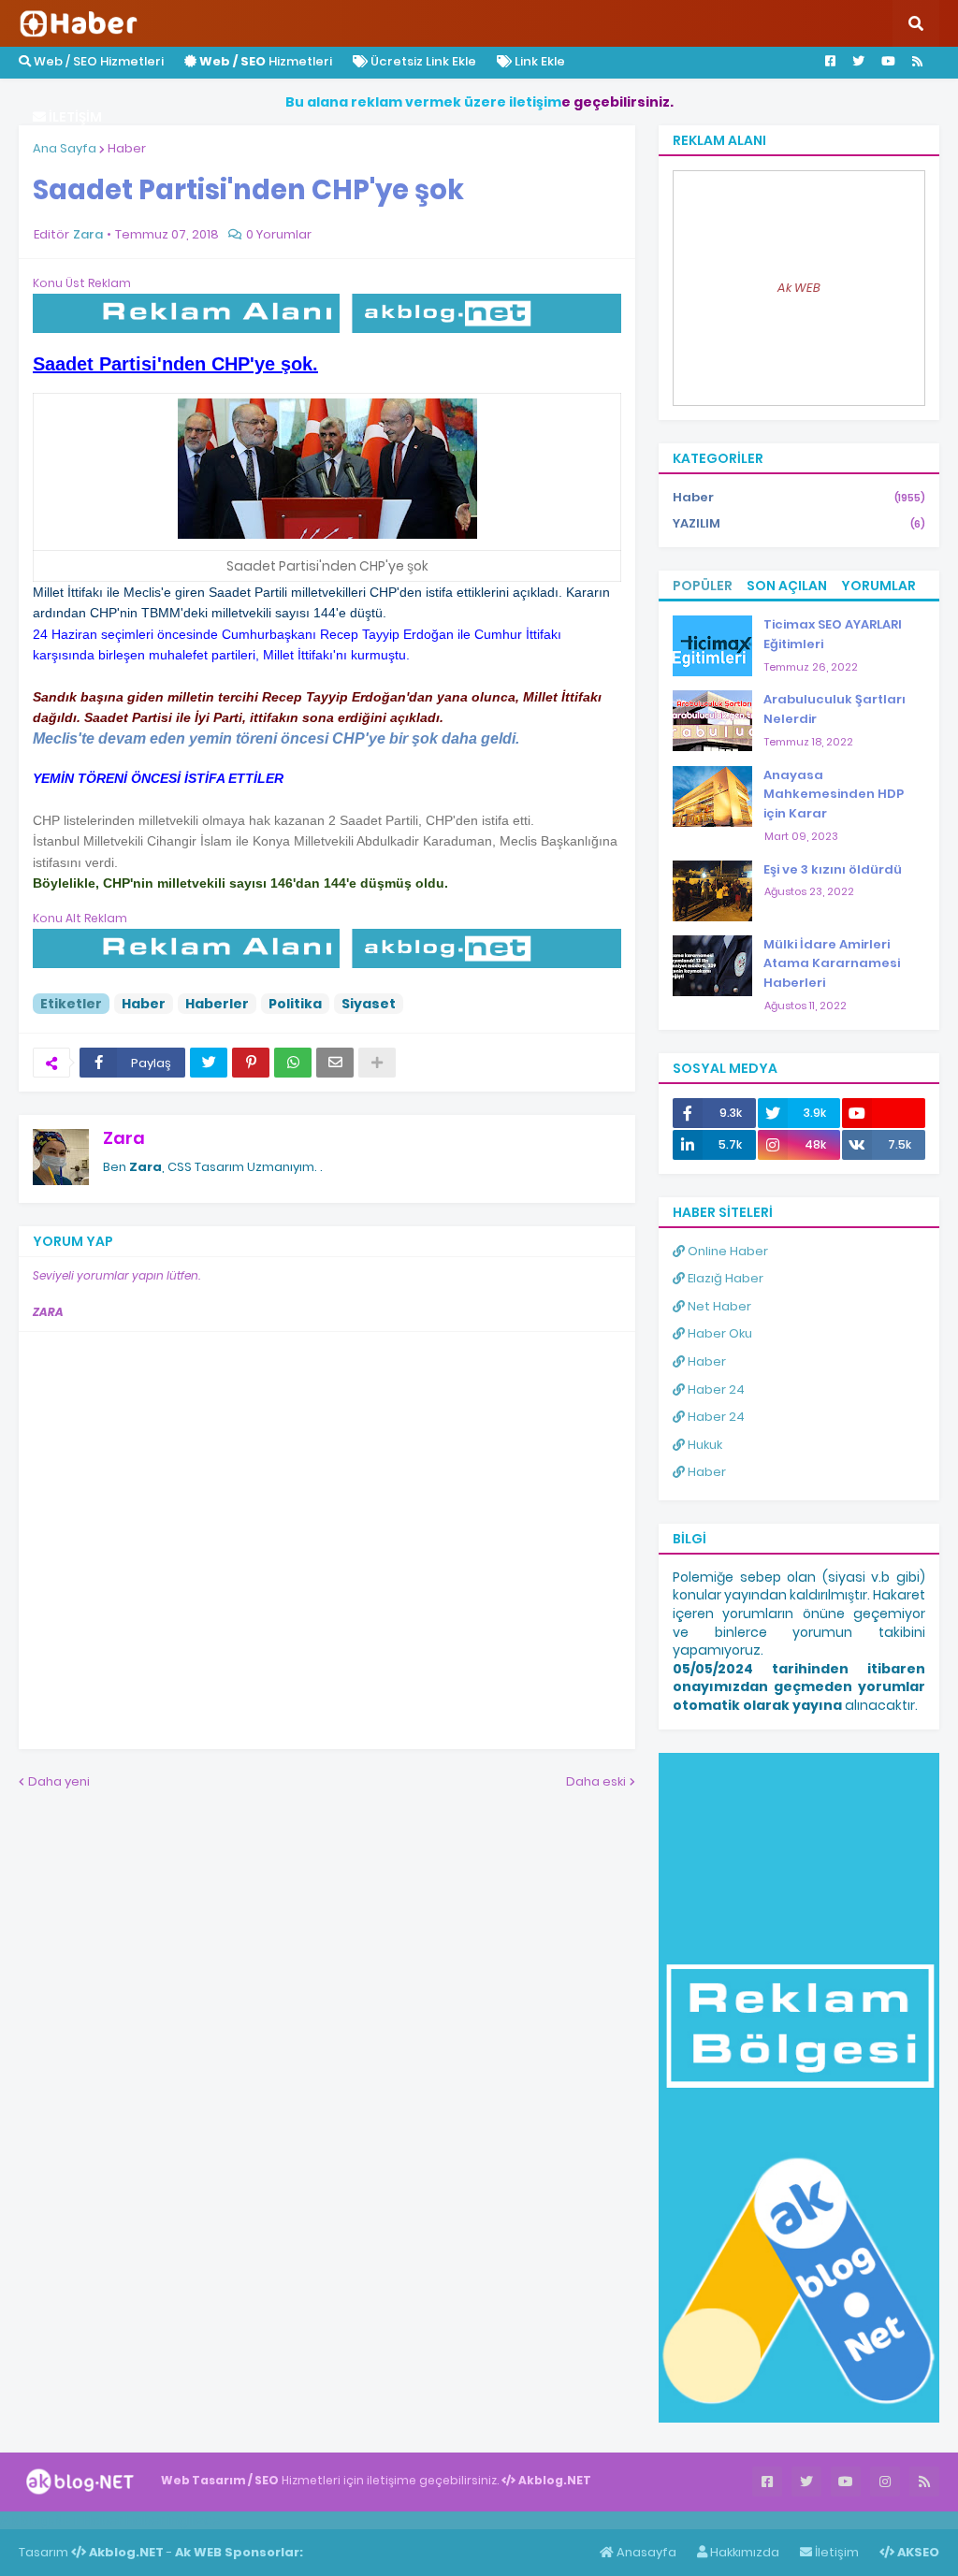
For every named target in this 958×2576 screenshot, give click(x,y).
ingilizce (194, 2520)
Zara (124, 1138)
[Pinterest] (251, 1063)
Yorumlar (878, 586)
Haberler (217, 1004)
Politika (295, 1004)
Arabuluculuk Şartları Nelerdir (835, 709)
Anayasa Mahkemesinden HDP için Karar (834, 795)
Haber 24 (715, 1389)
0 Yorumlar (279, 234)
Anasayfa (645, 2552)
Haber (127, 148)
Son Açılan (787, 586)
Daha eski (596, 1781)
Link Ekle (538, 61)
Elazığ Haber (724, 1278)
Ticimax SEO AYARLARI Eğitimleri (833, 634)
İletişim (835, 2552)
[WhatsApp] (293, 1063)
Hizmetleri (266, 61)
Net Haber (718, 1306)
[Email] (335, 1063)
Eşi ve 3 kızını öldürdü (833, 869)
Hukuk (704, 1445)
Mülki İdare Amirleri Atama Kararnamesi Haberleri (832, 964)
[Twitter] (209, 1063)
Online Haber (726, 1251)
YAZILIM (799, 523)
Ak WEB (799, 288)
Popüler (703, 586)
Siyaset (369, 1004)
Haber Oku (718, 1333)
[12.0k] (884, 1113)
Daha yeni (59, 1781)
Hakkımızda (743, 2552)
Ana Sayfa (65, 148)
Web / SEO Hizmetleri (97, 61)
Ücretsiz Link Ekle (422, 61)
